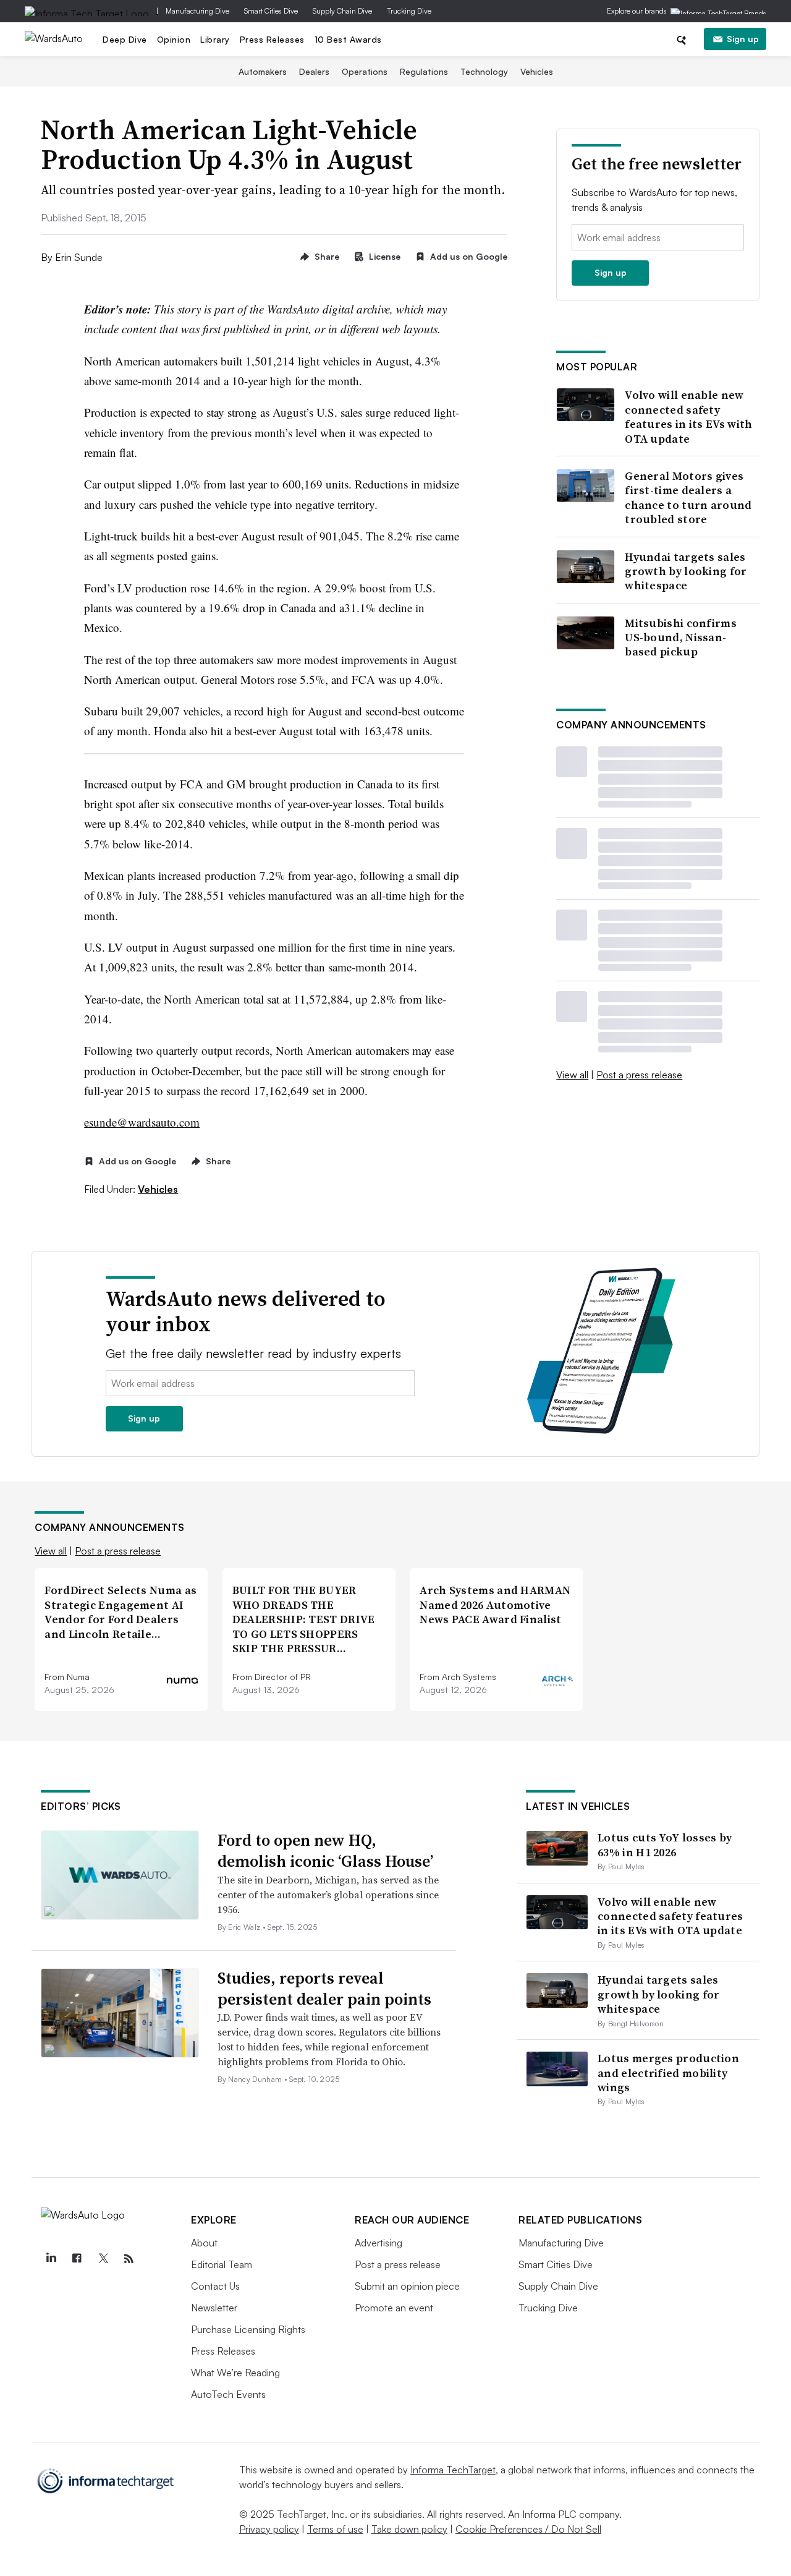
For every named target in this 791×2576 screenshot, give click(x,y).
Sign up (743, 39)
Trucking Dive (409, 11)
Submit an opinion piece (407, 2286)
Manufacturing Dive (197, 11)
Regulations (424, 71)
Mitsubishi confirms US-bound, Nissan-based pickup (681, 638)
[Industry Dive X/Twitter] (103, 2259)
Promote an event (394, 2308)
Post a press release (639, 1075)
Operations (365, 71)
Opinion (174, 39)
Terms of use (335, 2529)
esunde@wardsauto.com (142, 1122)
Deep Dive (125, 39)
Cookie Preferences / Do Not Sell (528, 2529)
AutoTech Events (228, 2394)
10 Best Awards (348, 39)
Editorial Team (222, 2264)
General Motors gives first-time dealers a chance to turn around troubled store (688, 498)
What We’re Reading (235, 2373)
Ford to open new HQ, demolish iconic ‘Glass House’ (325, 1851)
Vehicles (537, 71)
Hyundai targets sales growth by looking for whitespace (686, 571)
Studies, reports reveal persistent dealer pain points (324, 1989)
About (204, 2243)
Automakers (263, 71)
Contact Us (215, 2286)
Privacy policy (269, 2529)
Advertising (379, 2243)
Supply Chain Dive (342, 11)
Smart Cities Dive (271, 11)
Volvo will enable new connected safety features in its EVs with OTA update (688, 417)
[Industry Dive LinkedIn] (51, 2259)
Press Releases (272, 39)
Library (215, 39)
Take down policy (409, 2529)
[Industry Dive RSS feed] (129, 2259)
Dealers (314, 71)
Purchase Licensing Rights (248, 2329)
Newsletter (214, 2308)
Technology (484, 71)
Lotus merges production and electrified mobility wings (668, 2073)
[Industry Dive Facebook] (77, 2259)
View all (572, 1075)
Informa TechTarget (453, 2470)
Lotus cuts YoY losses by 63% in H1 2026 (665, 1845)
